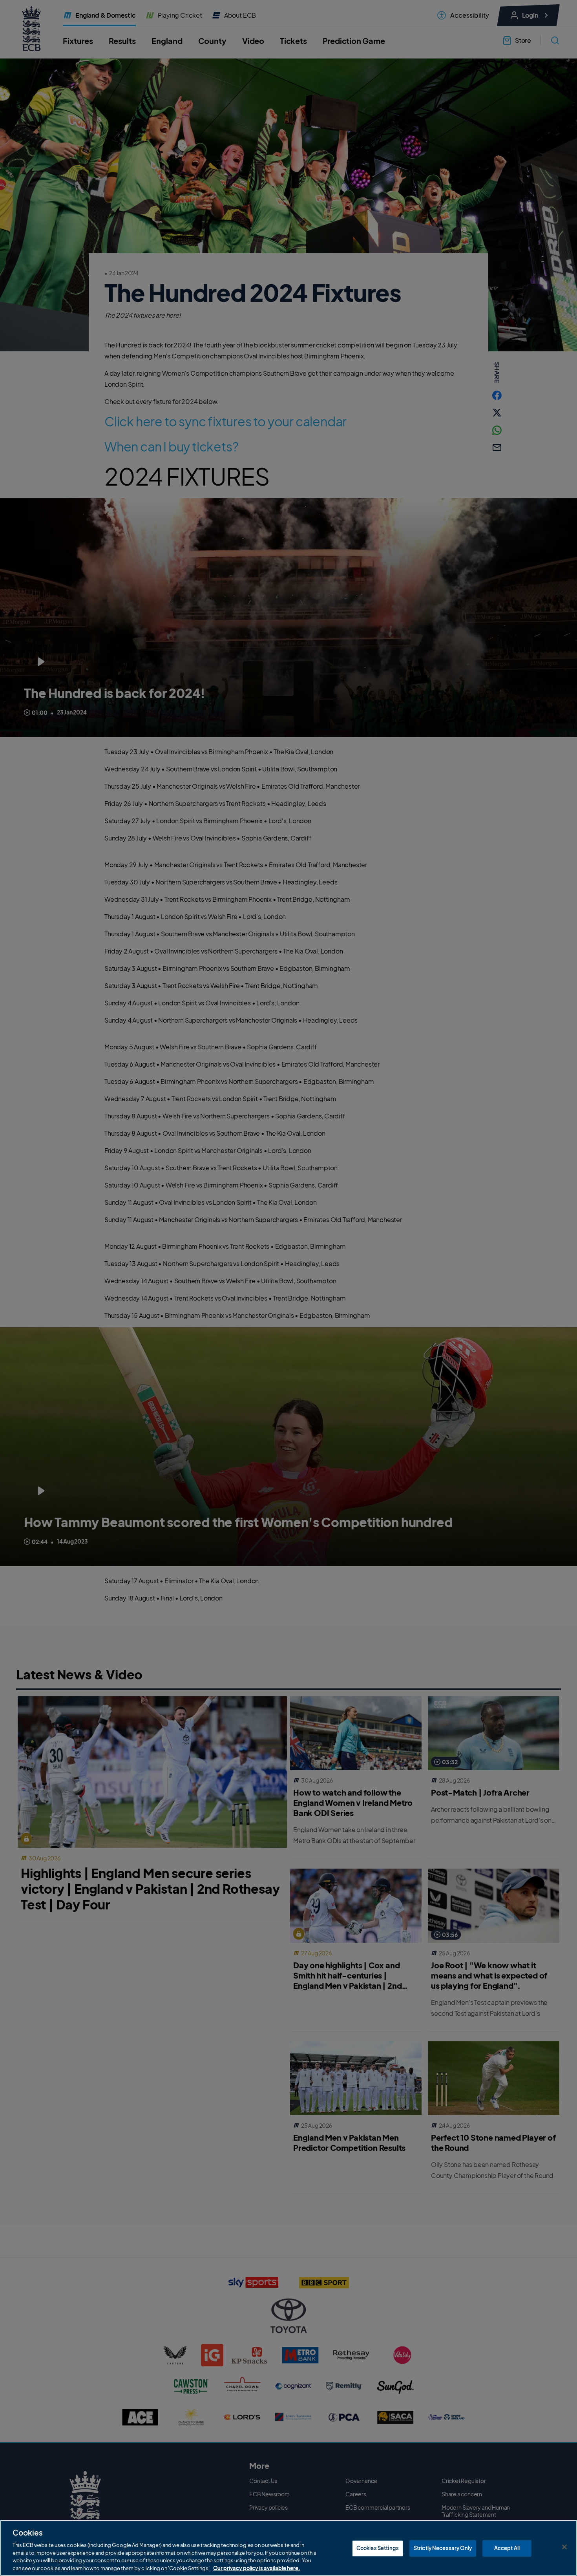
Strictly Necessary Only (443, 2548)
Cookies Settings (378, 2548)
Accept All (507, 2548)
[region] (288, 2548)
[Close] (564, 2547)
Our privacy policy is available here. (257, 2568)
